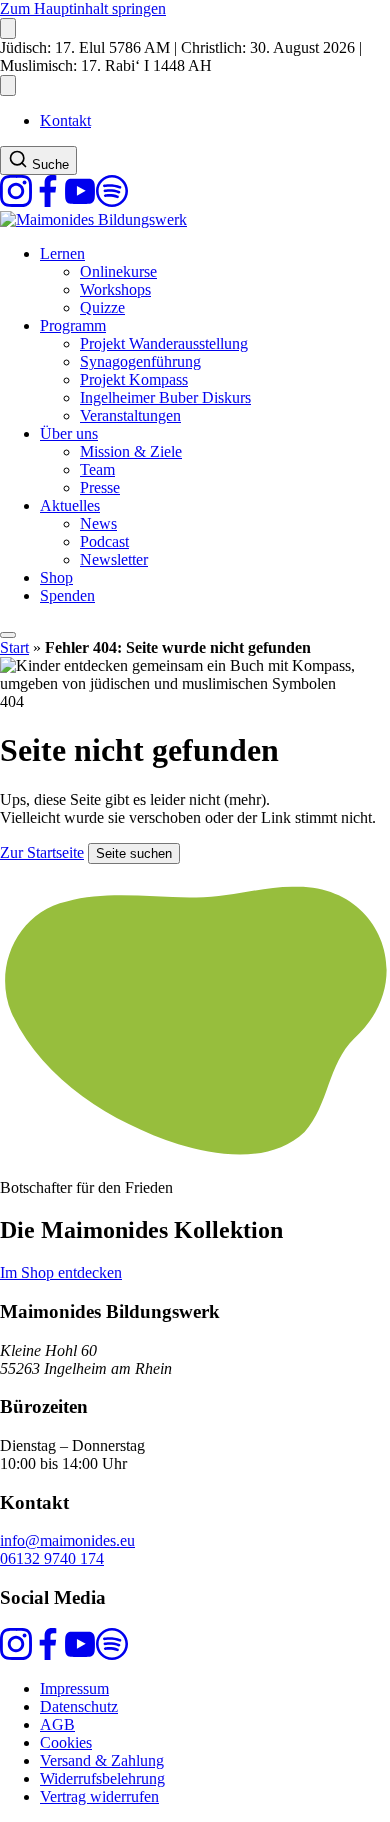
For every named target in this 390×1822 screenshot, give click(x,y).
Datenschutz (79, 1706)
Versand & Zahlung (102, 1760)
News (98, 523)
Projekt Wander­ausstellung (164, 343)
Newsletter (114, 559)
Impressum (74, 1688)
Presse (100, 487)
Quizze (102, 307)
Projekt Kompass (134, 379)
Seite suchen (134, 853)
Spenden (67, 595)
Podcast (104, 541)
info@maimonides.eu (67, 1540)
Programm (73, 325)
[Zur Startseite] (93, 219)
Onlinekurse (118, 271)
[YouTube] (80, 201)
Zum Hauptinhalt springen (83, 8)
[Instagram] (16, 201)
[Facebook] (48, 201)
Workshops (115, 289)
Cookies (66, 1742)
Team (97, 469)
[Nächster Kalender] (8, 85)
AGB (57, 1724)
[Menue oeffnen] (8, 635)
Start (14, 647)
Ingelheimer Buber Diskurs (165, 397)
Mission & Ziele (131, 451)
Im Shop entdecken (61, 1272)
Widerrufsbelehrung (102, 1778)
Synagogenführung (140, 361)
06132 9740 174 (52, 1558)
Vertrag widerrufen (99, 1796)
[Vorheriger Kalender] (8, 28)
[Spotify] (112, 201)
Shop (56, 577)
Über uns (69, 433)
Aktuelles (70, 505)
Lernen (62, 253)
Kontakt (65, 120)
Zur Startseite (42, 852)
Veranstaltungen (130, 415)
